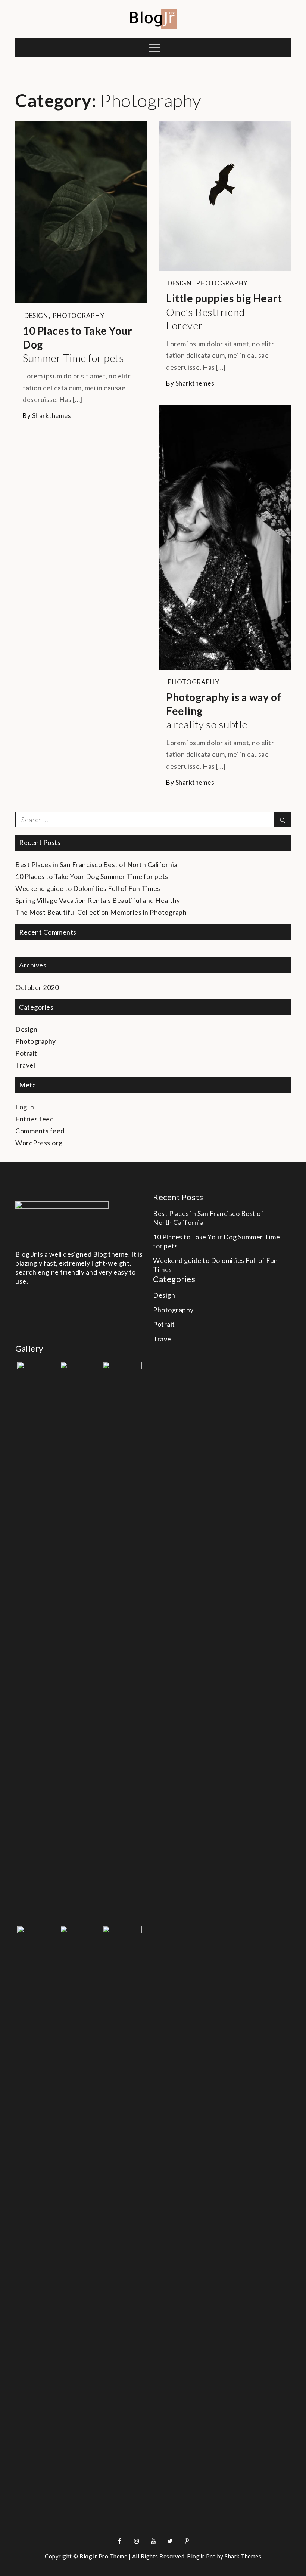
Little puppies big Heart (224, 312)
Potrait (26, 1053)
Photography (79, 315)
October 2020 (37, 987)
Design (36, 315)
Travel (25, 1065)
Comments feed (40, 1131)
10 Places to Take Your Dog (77, 344)
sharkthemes (52, 416)
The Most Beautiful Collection (101, 912)
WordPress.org (39, 1143)
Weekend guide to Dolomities (88, 888)
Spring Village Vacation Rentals (98, 900)
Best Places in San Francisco (96, 864)
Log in (25, 1107)
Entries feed (35, 1119)
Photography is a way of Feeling (224, 711)
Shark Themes (243, 2556)
